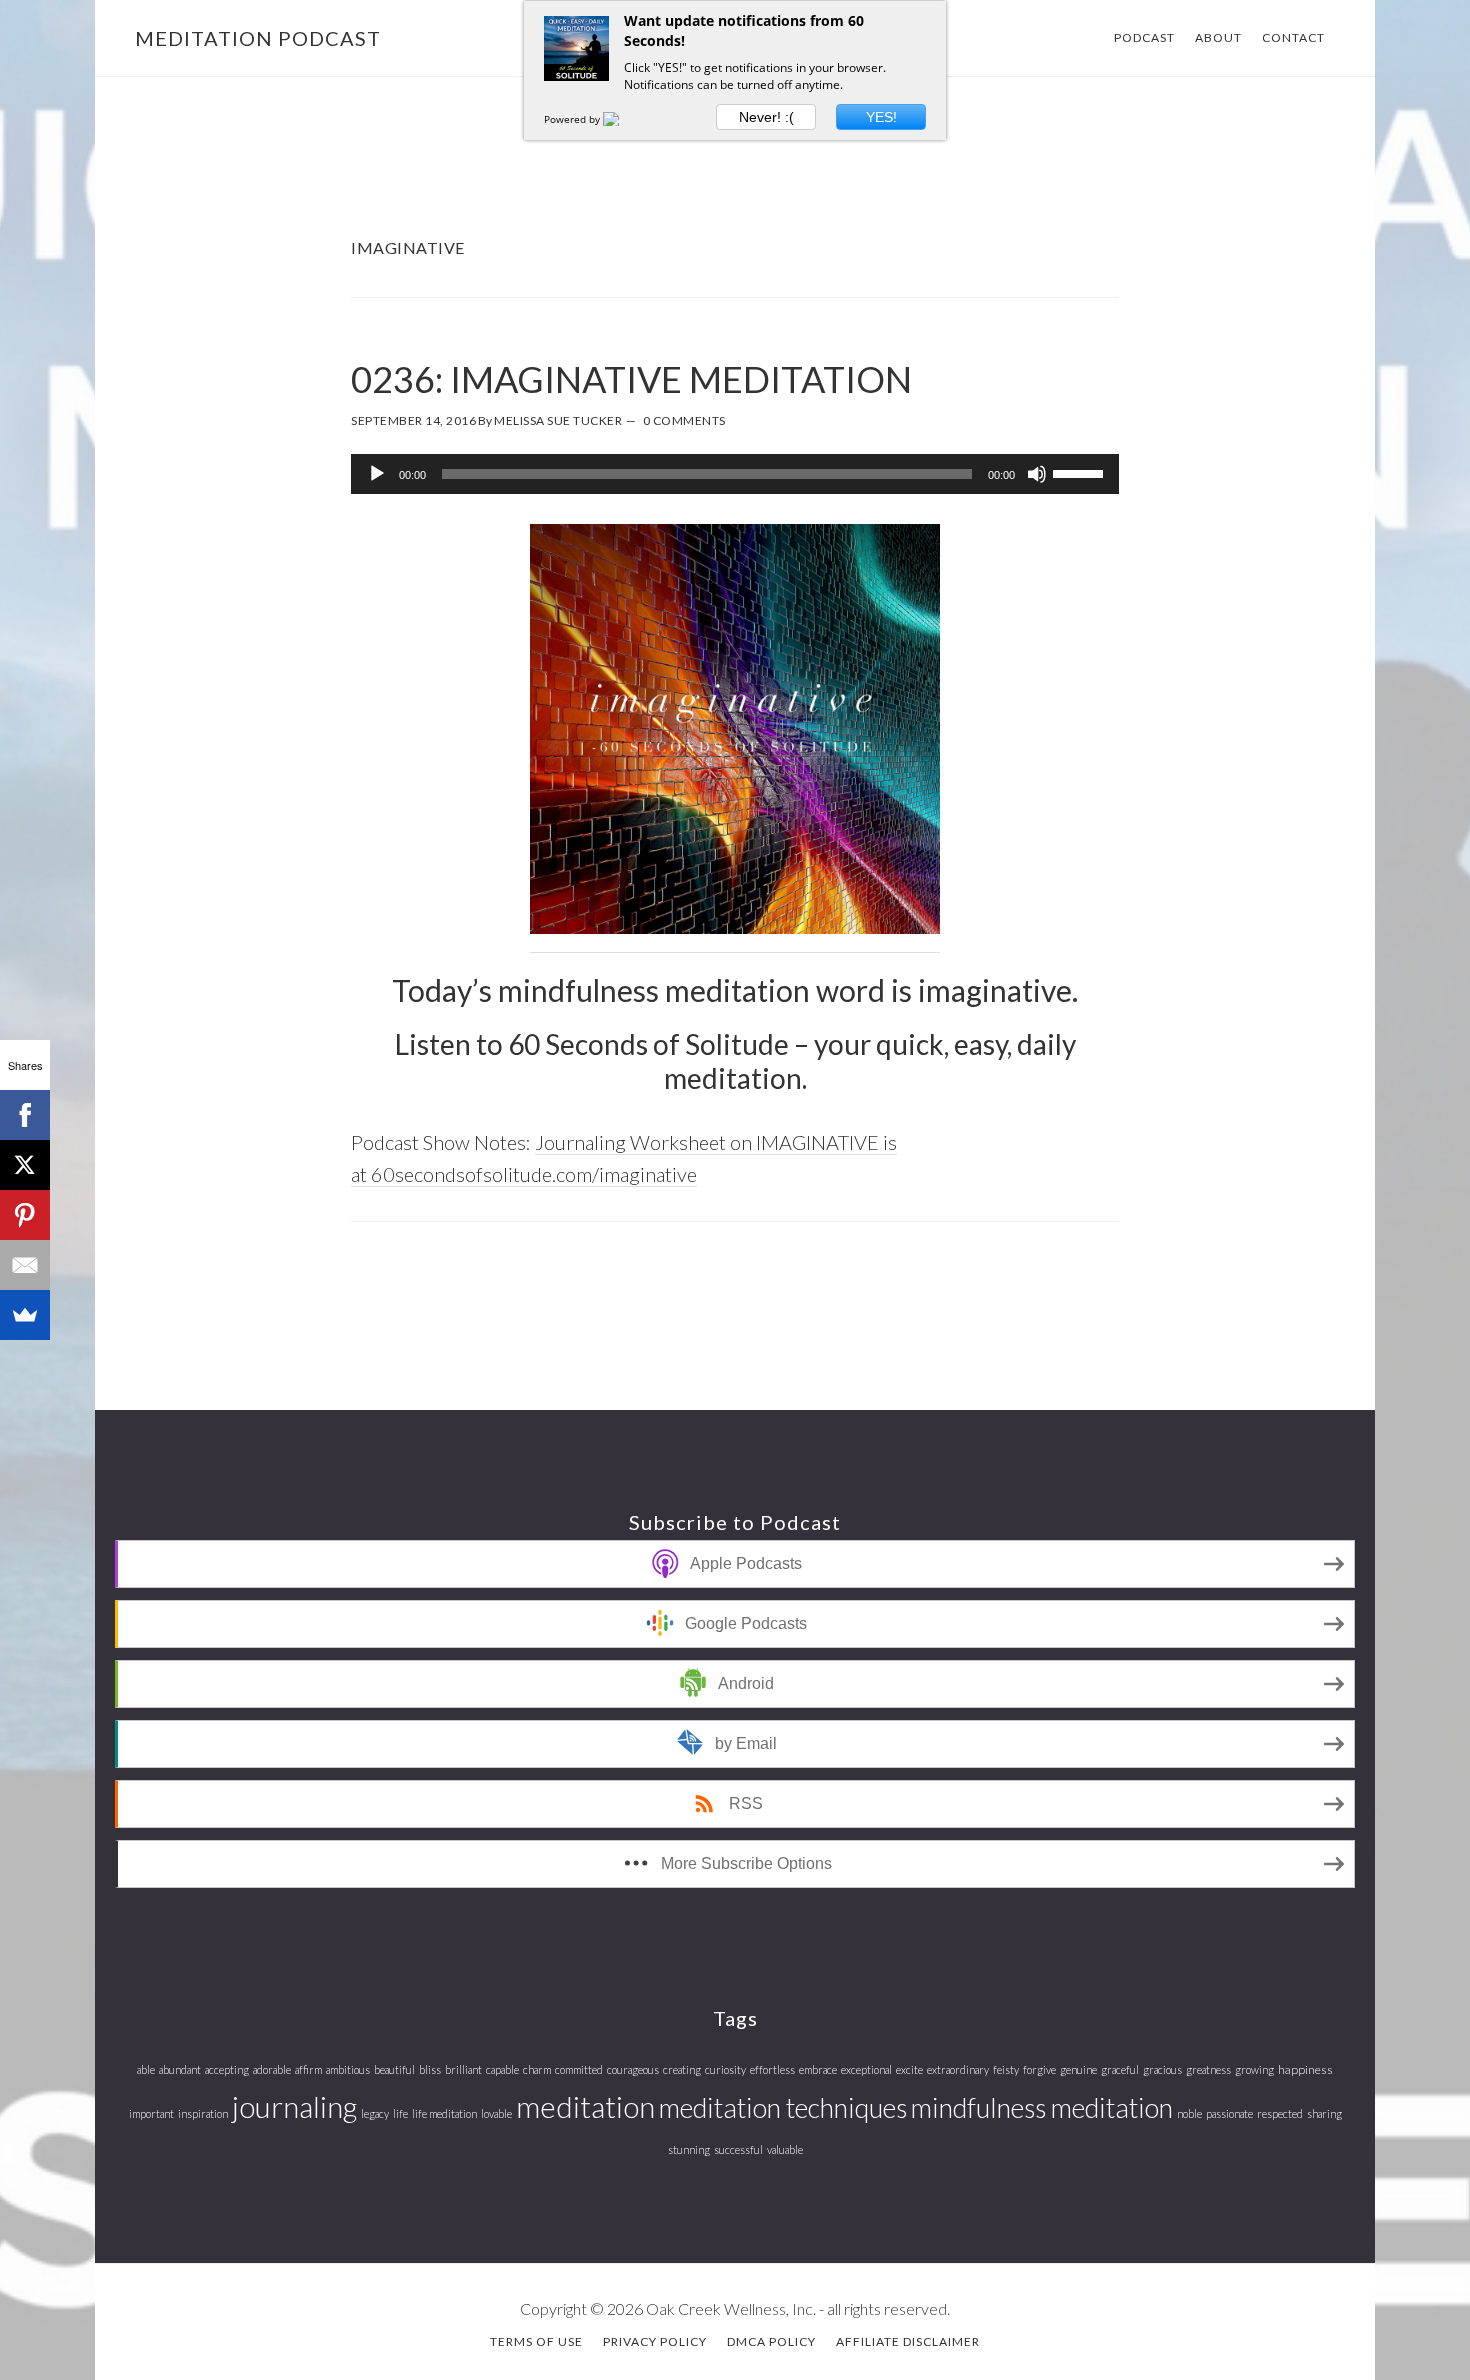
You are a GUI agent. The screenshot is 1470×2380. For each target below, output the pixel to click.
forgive (1039, 2069)
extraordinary (958, 2069)
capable (502, 2069)
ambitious (348, 2069)
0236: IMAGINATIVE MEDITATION (631, 379)
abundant (180, 2069)
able (146, 2069)
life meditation (444, 2113)
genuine (1078, 2069)
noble (1189, 2113)
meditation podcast (258, 38)
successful (738, 2149)
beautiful (394, 2069)
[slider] (1081, 472)
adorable (272, 2069)
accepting (227, 2069)
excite (909, 2069)
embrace (818, 2069)
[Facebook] (25, 1115)
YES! (881, 117)
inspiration (203, 2113)
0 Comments (684, 420)
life (400, 2113)
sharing (1324, 2113)
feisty (1006, 2069)
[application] (735, 474)
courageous (633, 2069)
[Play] (377, 474)
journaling (294, 2106)
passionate (1229, 2113)
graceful (1120, 2069)
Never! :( (766, 117)
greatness (1208, 2069)
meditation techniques (783, 2107)
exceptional (866, 2069)
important (151, 2113)
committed (579, 2069)
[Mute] (1037, 474)
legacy (375, 2113)
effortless (772, 2069)
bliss (430, 2069)
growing (1254, 2069)
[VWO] (623, 119)
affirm (308, 2069)
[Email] (25, 1265)
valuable (785, 2149)
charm (537, 2069)
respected (1280, 2113)
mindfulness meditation (1042, 2107)
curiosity (725, 2069)
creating (682, 2069)
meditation (585, 2106)
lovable (496, 2113)
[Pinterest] (25, 1215)
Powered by (573, 119)
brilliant (463, 2069)
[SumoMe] (25, 1315)
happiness (1305, 2069)
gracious (1162, 2069)
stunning (689, 2149)
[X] (25, 1165)
